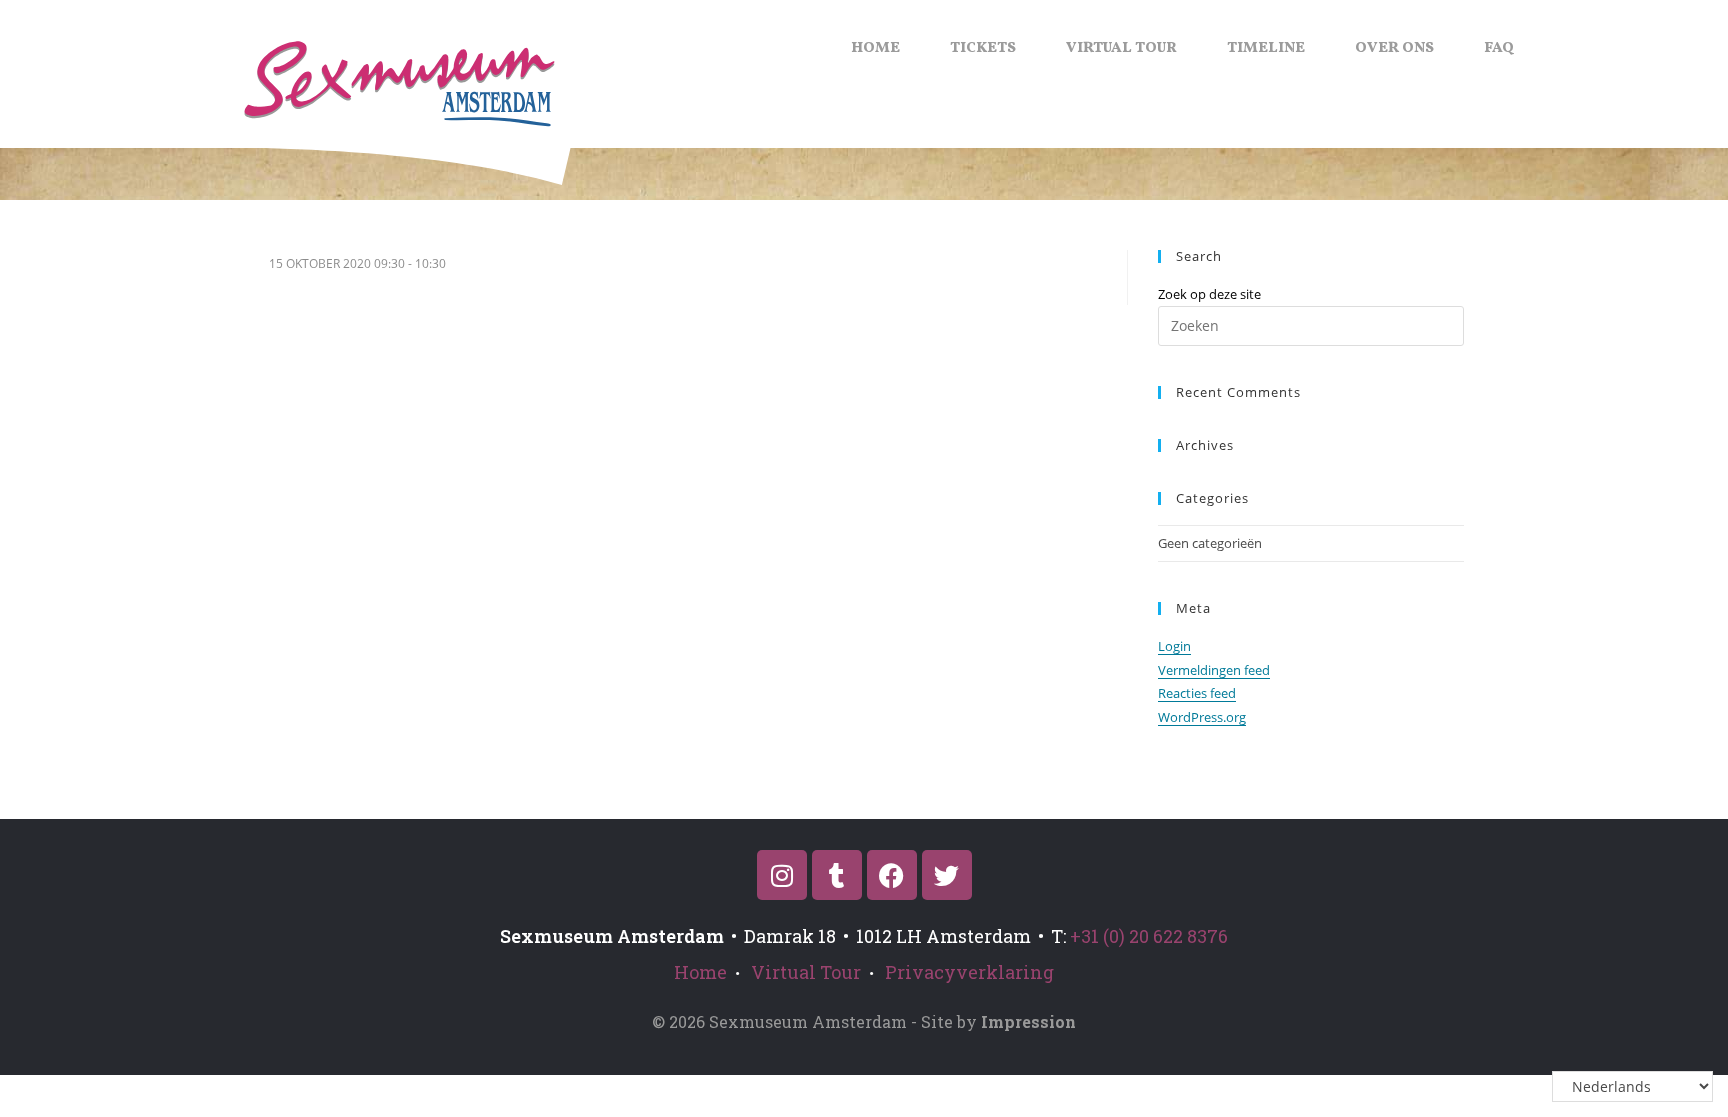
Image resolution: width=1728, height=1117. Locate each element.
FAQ (1499, 48)
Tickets (983, 48)
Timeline (1266, 48)
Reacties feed (1197, 693)
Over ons (1394, 48)
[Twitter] (947, 875)
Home (875, 48)
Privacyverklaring (969, 972)
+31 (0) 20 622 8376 (1149, 936)
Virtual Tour (1121, 48)
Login (1174, 646)
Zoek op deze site (1209, 294)
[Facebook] (892, 875)
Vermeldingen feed (1214, 670)
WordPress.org (1202, 717)
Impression (1028, 1021)
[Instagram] (782, 875)
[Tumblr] (837, 875)
